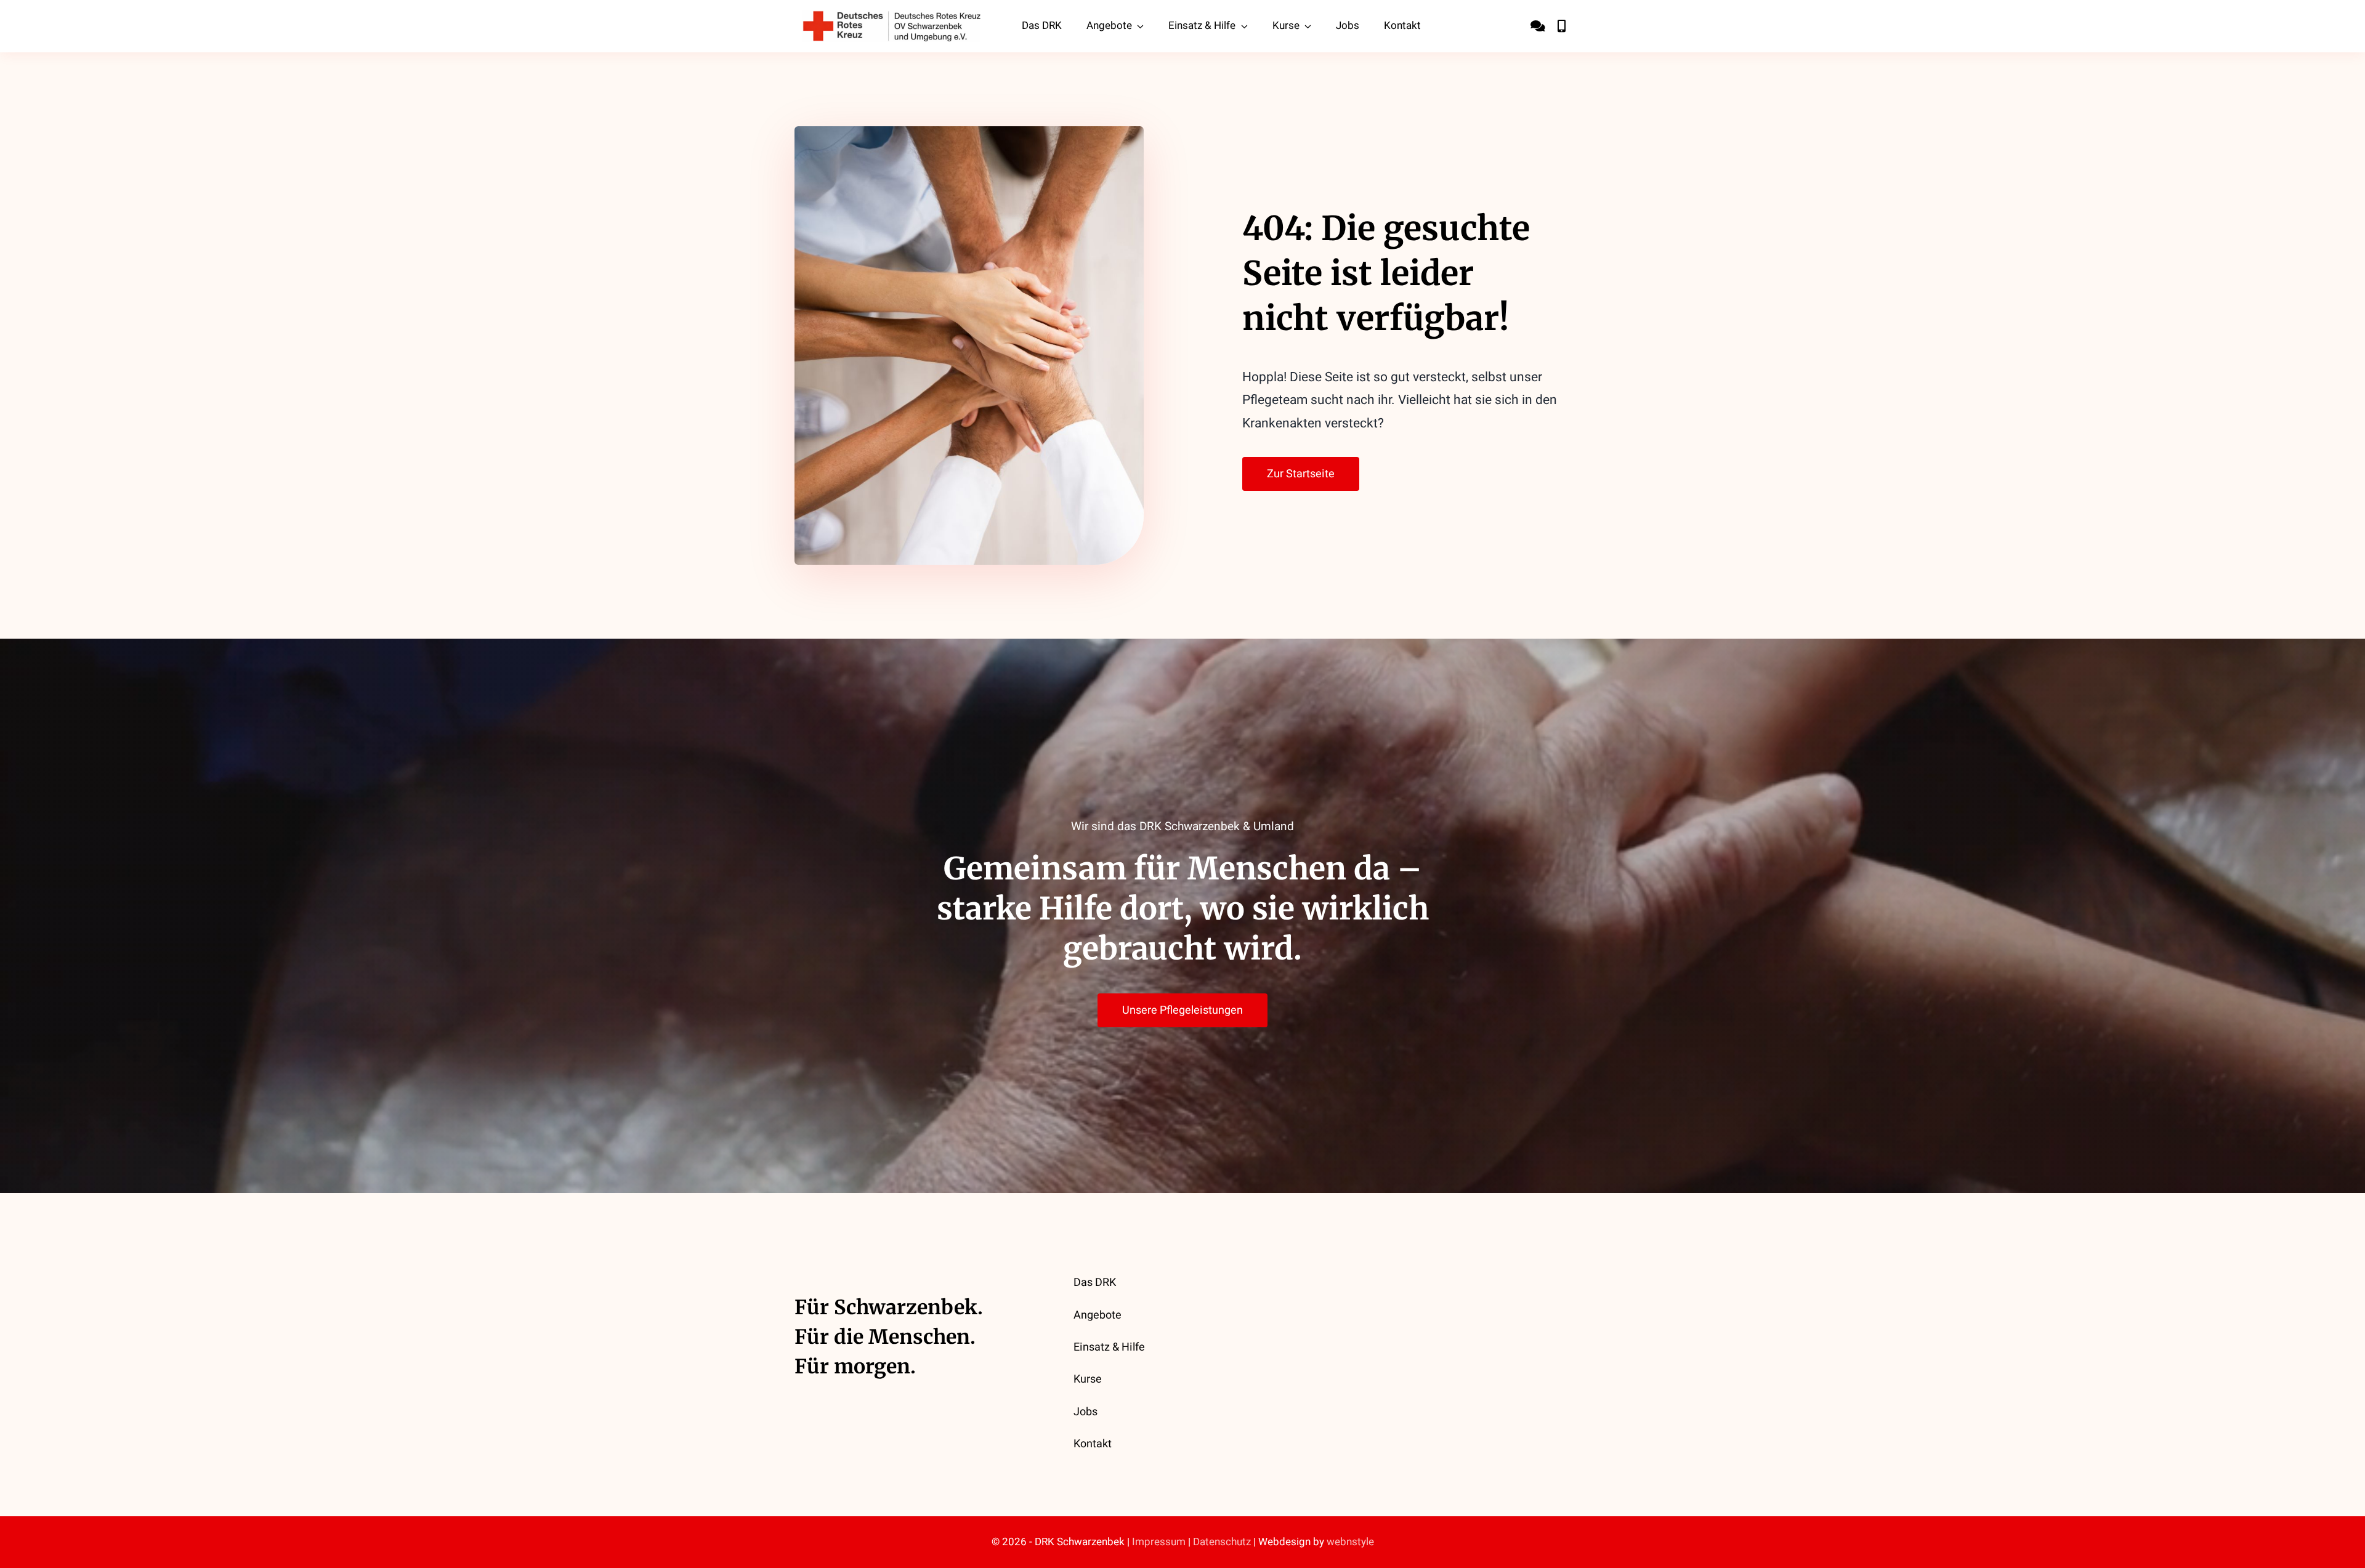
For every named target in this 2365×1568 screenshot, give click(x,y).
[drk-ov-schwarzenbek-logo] (892, 16)
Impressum (1159, 1542)
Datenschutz (1222, 1542)
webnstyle (1350, 1542)
